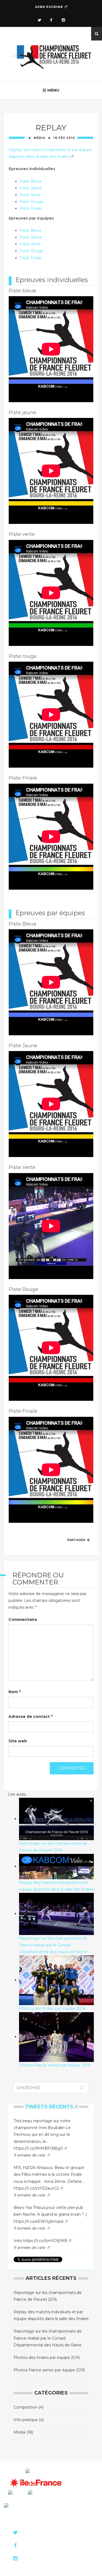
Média (40, 138)
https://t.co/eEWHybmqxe (39, 2221)
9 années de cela (30, 2155)
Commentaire (23, 1620)
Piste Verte (30, 195)
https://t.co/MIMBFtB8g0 (38, 2148)
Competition (26, 2407)
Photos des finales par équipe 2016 (47, 2358)
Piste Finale (31, 208)
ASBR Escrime (49, 7)
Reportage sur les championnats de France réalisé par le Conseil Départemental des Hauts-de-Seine (48, 2338)
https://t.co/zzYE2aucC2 (36, 2188)
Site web (18, 1741)
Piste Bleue (31, 181)
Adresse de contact (30, 1717)
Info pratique (26, 2420)
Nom (15, 1692)
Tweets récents (49, 2107)
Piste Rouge (32, 202)
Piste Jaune (31, 188)
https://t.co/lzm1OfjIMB (45, 2241)
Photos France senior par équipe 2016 (49, 2370)
